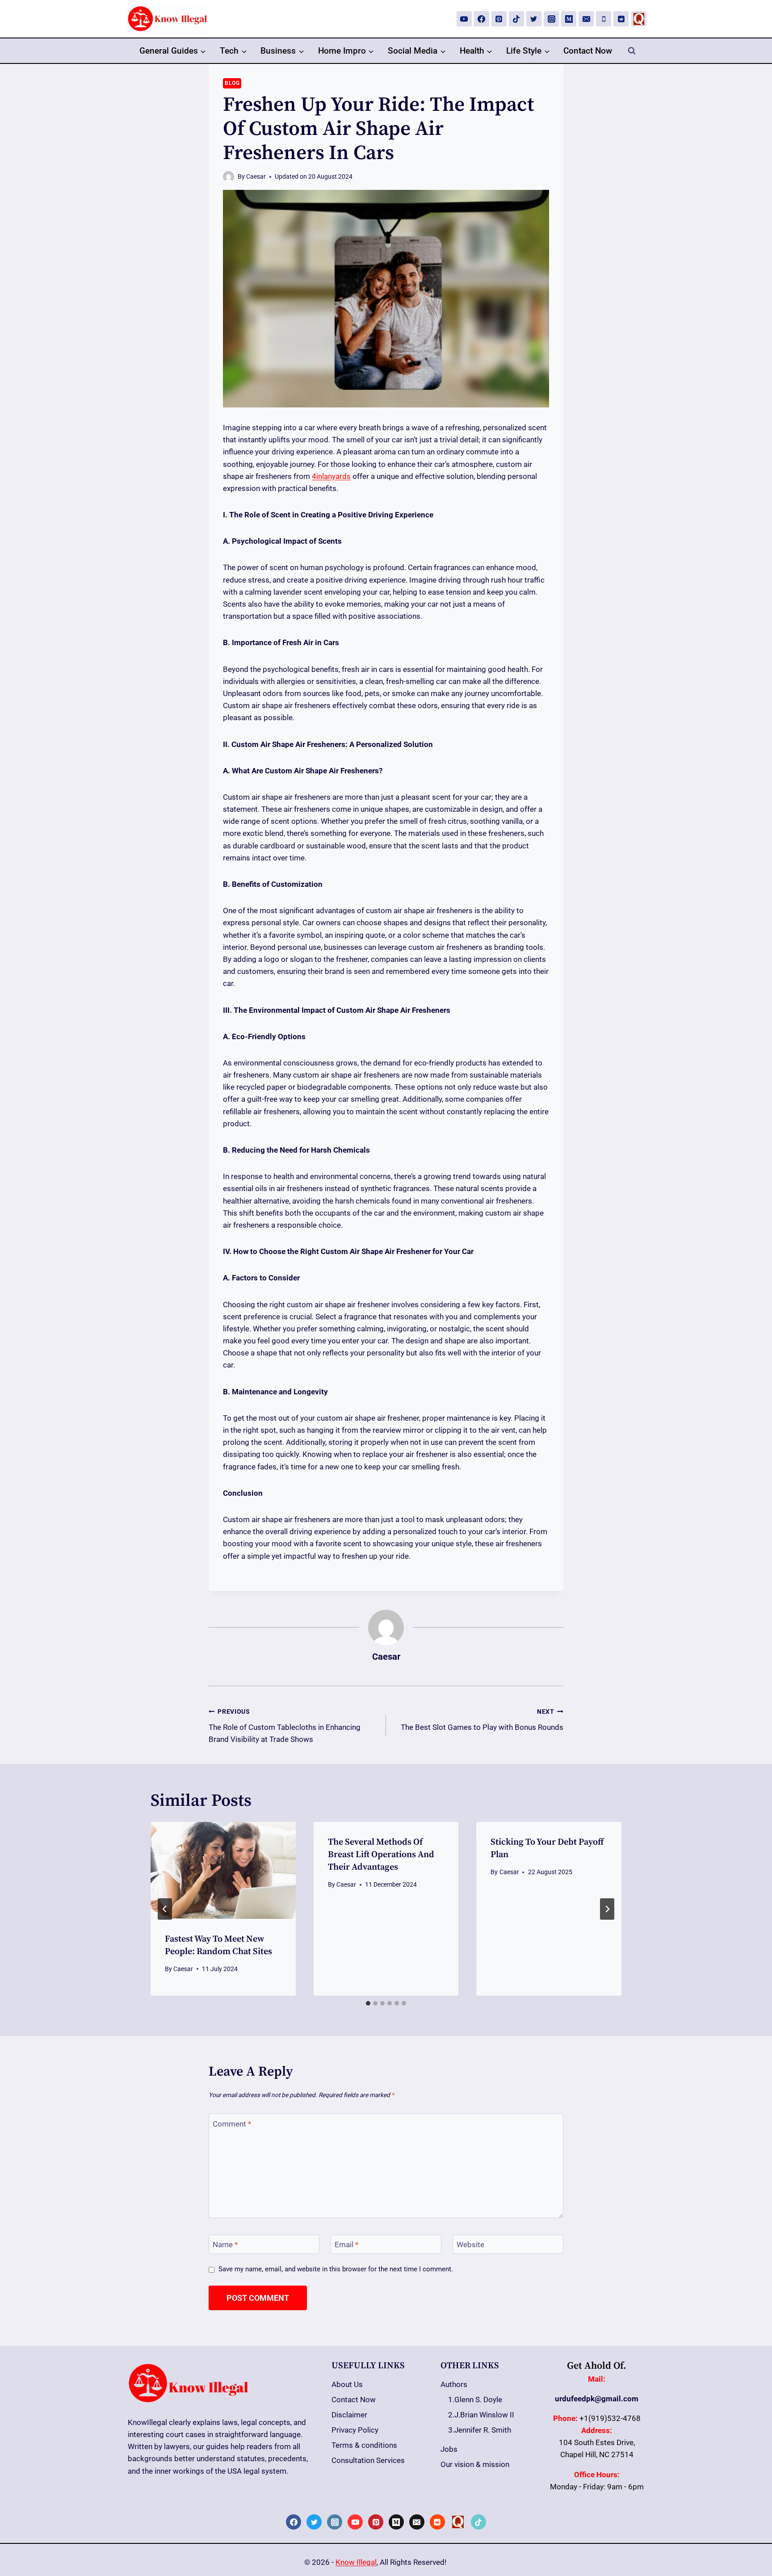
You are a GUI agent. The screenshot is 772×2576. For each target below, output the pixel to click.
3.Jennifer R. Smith (480, 2430)
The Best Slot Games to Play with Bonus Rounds (482, 1720)
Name (225, 2245)
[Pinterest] (499, 19)
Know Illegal (356, 2562)
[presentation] (223, 1870)
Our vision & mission (475, 2464)
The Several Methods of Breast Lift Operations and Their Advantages (381, 1855)
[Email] (586, 19)
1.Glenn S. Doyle (475, 2400)
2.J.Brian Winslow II (481, 2415)
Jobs (449, 2449)
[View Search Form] (632, 51)
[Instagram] (551, 19)
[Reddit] (621, 19)
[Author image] (229, 177)
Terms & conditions (364, 2445)
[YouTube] (464, 19)
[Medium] (569, 19)
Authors (454, 2384)
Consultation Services (368, 2460)
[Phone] (604, 19)
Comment (232, 2123)
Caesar (256, 176)
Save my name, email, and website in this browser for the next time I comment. (336, 2269)
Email (346, 2245)
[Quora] (639, 19)
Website (470, 2245)
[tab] (368, 2003)
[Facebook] (482, 19)
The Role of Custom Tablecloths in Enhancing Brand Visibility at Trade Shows (285, 1726)
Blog (232, 83)
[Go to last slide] (165, 1909)
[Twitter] (534, 19)
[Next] (607, 1909)
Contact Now (588, 51)
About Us (347, 2384)
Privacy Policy (355, 2430)
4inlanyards (331, 476)
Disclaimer (349, 2415)
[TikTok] (516, 19)
